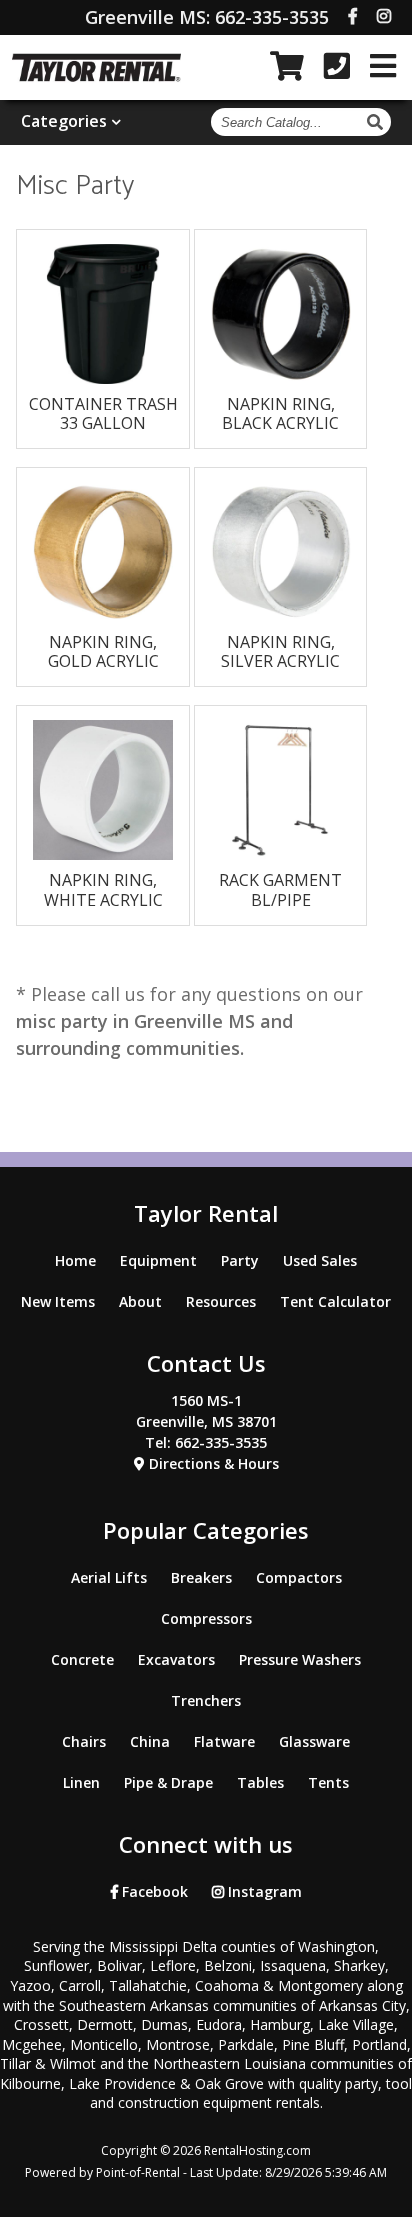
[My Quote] (287, 66)
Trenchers (206, 1700)
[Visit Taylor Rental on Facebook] (353, 16)
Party (240, 1260)
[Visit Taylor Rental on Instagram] (384, 16)
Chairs (84, 1741)
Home (75, 1260)
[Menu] (383, 66)
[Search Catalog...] (377, 122)
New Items (58, 1301)
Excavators (176, 1659)
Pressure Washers (300, 1659)
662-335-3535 (207, 17)
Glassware (314, 1741)
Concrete (82, 1659)
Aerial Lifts (109, 1577)
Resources (221, 1301)
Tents (328, 1782)
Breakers (201, 1577)
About (140, 1301)
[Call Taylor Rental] (337, 66)
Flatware (224, 1741)
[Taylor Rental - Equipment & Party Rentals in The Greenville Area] (96, 76)
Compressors (206, 1618)
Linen (81, 1782)
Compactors (299, 1577)
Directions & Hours (212, 1463)
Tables (260, 1782)
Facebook (153, 1891)
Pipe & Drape (168, 1782)
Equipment (158, 1260)
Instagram (263, 1891)
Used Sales (320, 1260)
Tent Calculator (335, 1301)
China (150, 1741)
